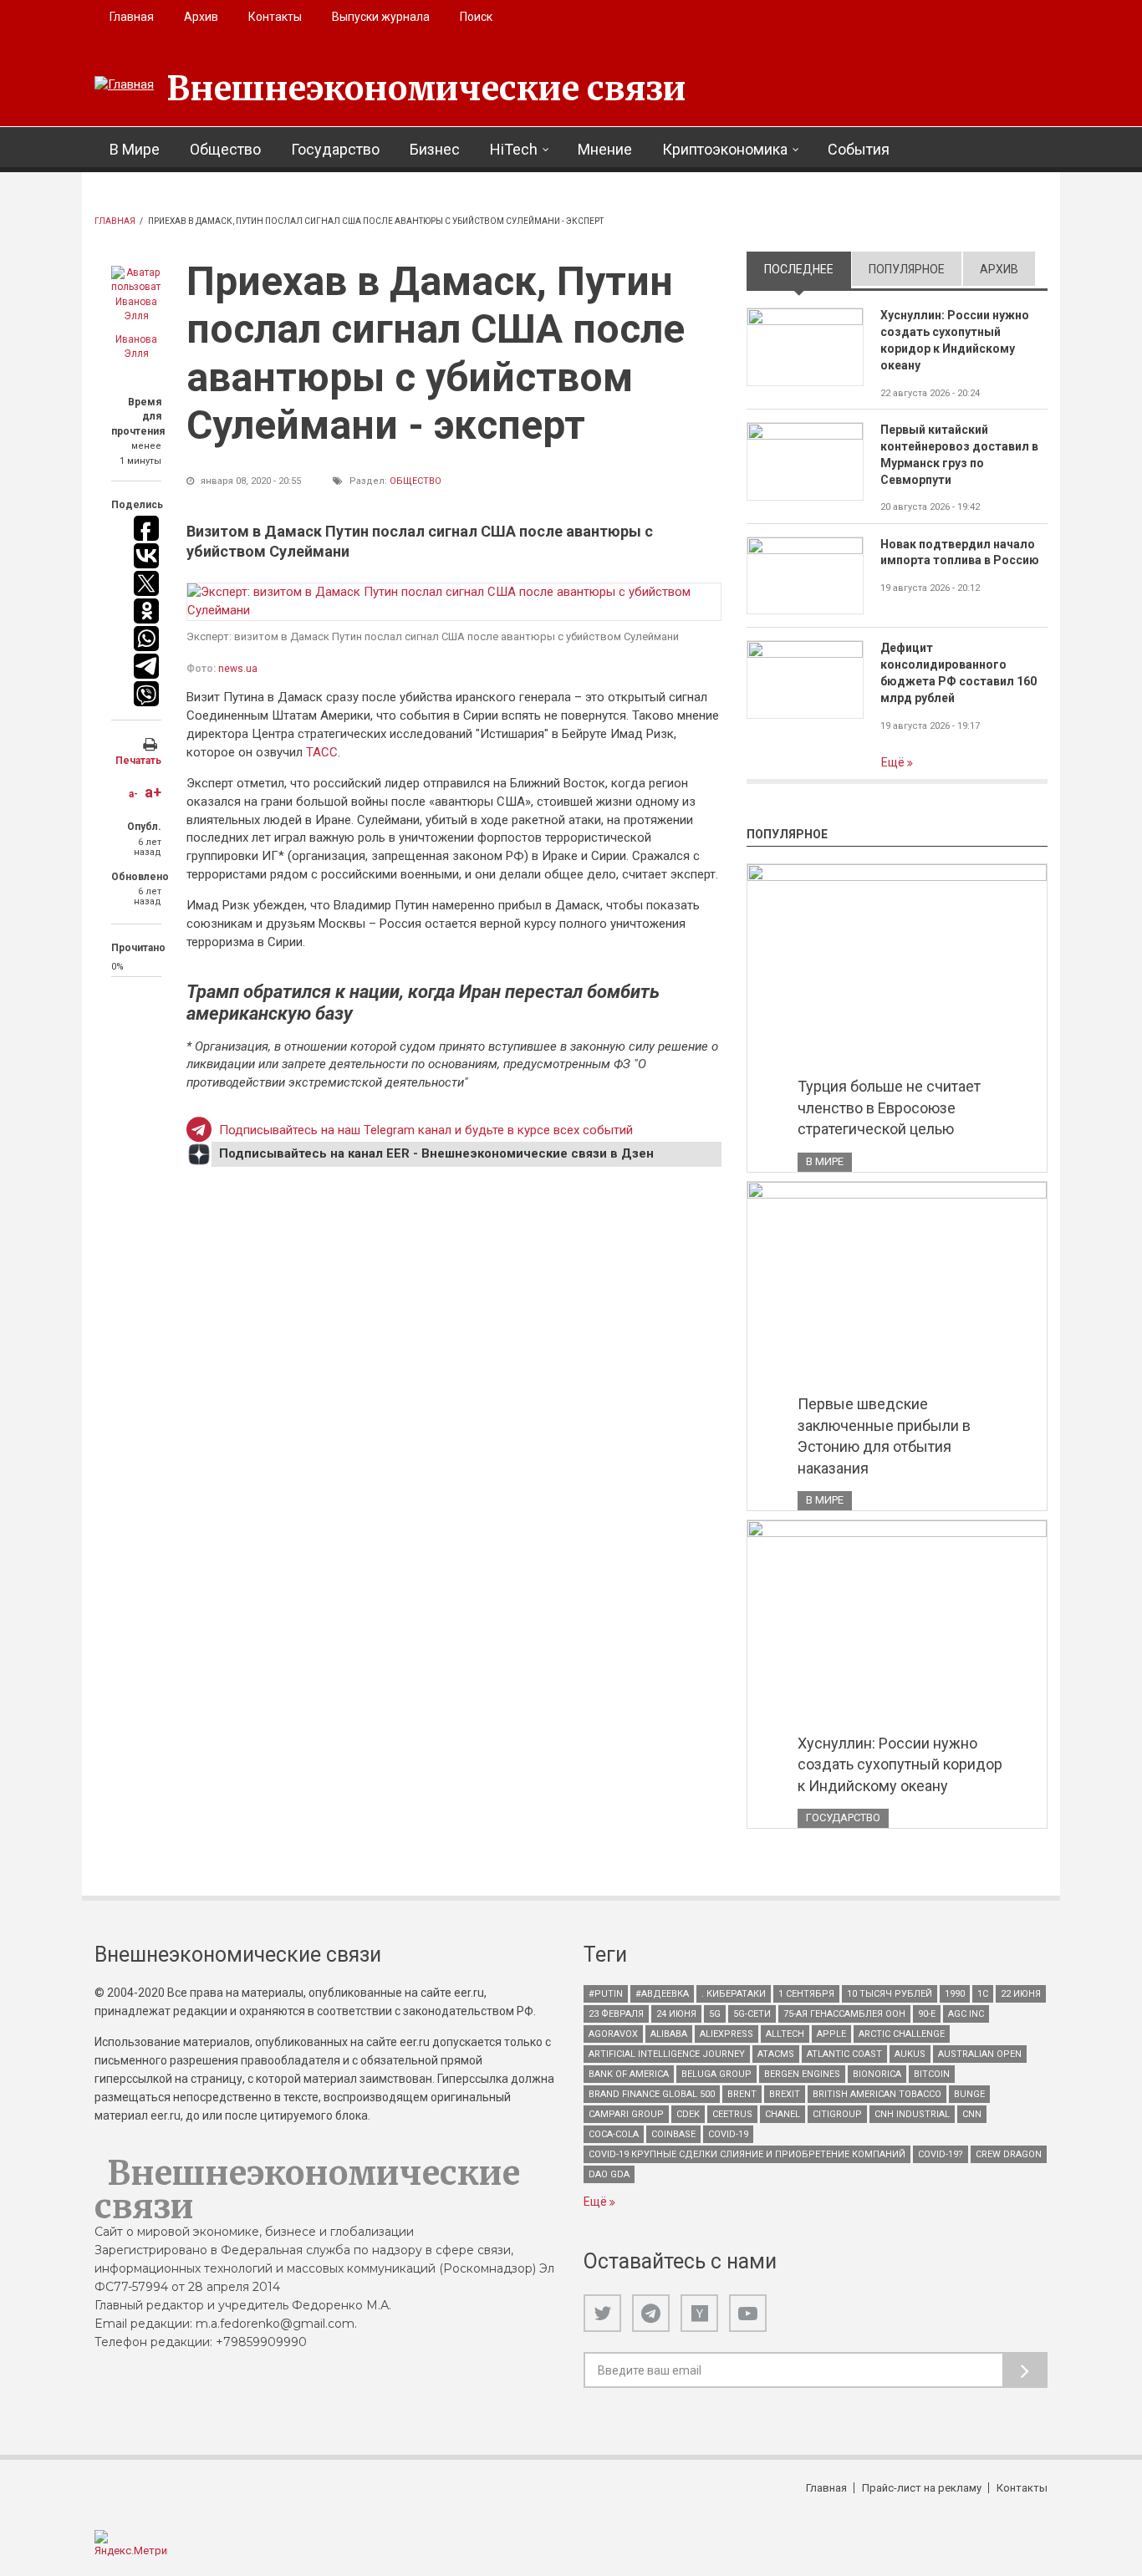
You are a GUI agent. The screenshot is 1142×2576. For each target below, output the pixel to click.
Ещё (894, 762)
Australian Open (980, 2054)
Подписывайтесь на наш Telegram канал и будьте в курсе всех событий (426, 1130)
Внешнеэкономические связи (426, 89)
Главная (132, 17)
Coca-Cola (614, 2134)
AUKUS (910, 2054)
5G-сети (752, 2014)
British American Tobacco (877, 2094)
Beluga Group (716, 2074)
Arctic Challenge (902, 2034)
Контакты (275, 17)
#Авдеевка (662, 1994)
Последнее (808, 269)
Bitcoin (932, 2074)
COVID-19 (728, 2134)
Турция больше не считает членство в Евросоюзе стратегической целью (889, 1107)
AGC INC (966, 2014)
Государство (335, 149)
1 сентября (806, 1994)
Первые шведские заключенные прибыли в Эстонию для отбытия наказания (884, 1436)
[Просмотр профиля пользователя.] (136, 295)
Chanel (783, 2114)
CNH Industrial (912, 2114)
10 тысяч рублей (890, 1994)
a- (133, 794)
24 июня (676, 2014)
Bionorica (877, 2074)
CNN (972, 2114)
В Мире (135, 149)
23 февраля (616, 2014)
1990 (955, 1994)
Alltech (785, 2034)
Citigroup (837, 2114)
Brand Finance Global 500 (652, 2094)
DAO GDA (609, 2174)
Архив (201, 17)
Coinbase (673, 2134)
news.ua (238, 669)
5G (715, 2014)
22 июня (1021, 1994)
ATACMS (776, 2054)
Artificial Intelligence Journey (667, 2054)
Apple (831, 2034)
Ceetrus (732, 2114)
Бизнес (435, 149)
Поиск (476, 17)
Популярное (907, 269)
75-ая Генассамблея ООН (844, 2014)
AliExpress (726, 2034)
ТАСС (322, 752)
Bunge (969, 2094)
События (859, 149)
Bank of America (629, 2074)
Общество (225, 149)
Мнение (605, 149)
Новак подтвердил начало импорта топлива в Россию (960, 552)
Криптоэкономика (725, 149)
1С (983, 1994)
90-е (927, 2014)
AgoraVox (613, 2034)
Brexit (785, 2094)
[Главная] (124, 85)
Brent (742, 2094)
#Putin (606, 1994)
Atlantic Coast (844, 2054)
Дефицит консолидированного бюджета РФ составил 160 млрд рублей (958, 673)
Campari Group (626, 2114)
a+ (153, 792)
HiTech (514, 149)
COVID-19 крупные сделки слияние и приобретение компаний (747, 2154)
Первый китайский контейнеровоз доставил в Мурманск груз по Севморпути (959, 455)
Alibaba (669, 2034)
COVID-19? (941, 2154)
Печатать (138, 761)
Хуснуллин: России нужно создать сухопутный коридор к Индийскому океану (955, 340)
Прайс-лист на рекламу (922, 2488)
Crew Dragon (1009, 2154)
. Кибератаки (734, 1994)
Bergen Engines (802, 2074)
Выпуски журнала (381, 17)
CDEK (688, 2114)
